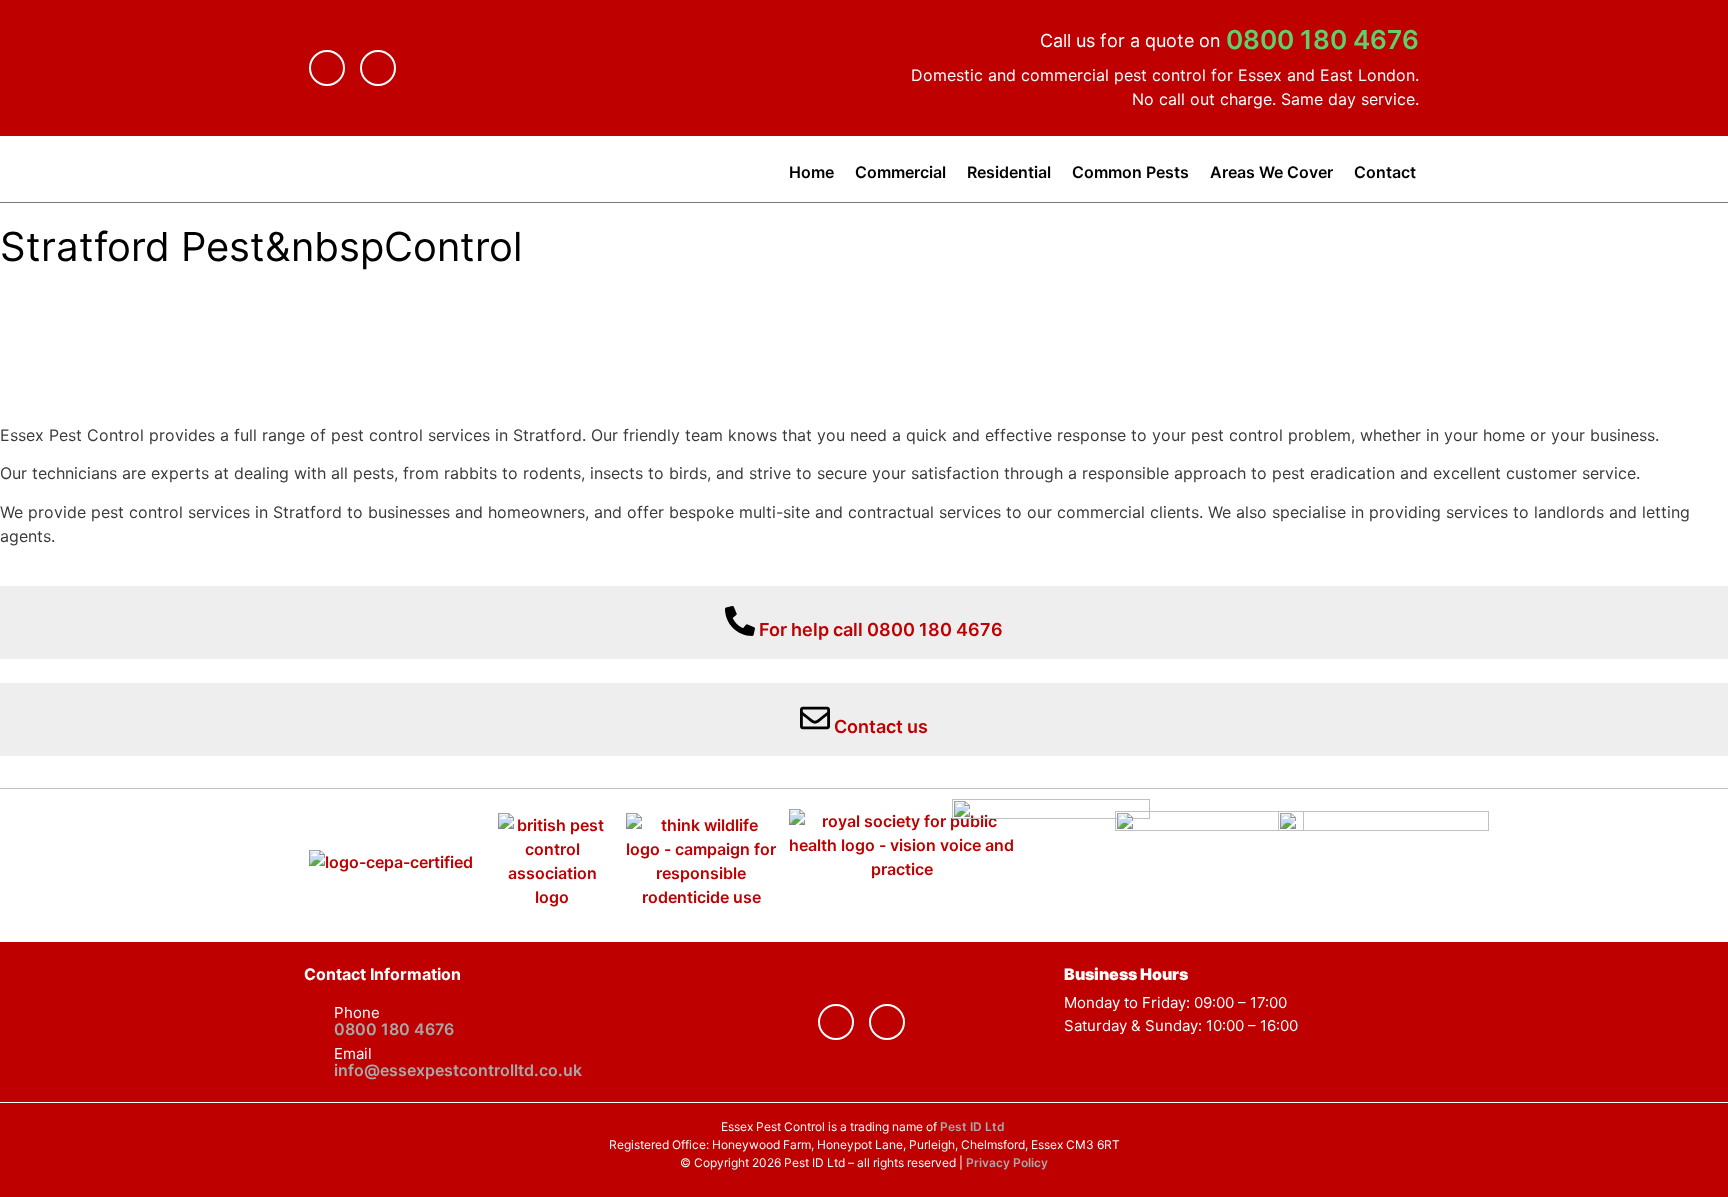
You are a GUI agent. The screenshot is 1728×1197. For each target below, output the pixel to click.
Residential (1009, 172)
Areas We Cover (1271, 172)
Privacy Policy (1007, 1162)
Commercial (900, 172)
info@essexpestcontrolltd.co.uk (458, 1070)
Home (811, 172)
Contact (1385, 172)
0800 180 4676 (1322, 39)
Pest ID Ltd (974, 1126)
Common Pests (1130, 172)
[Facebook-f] (327, 68)
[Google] (378, 68)
